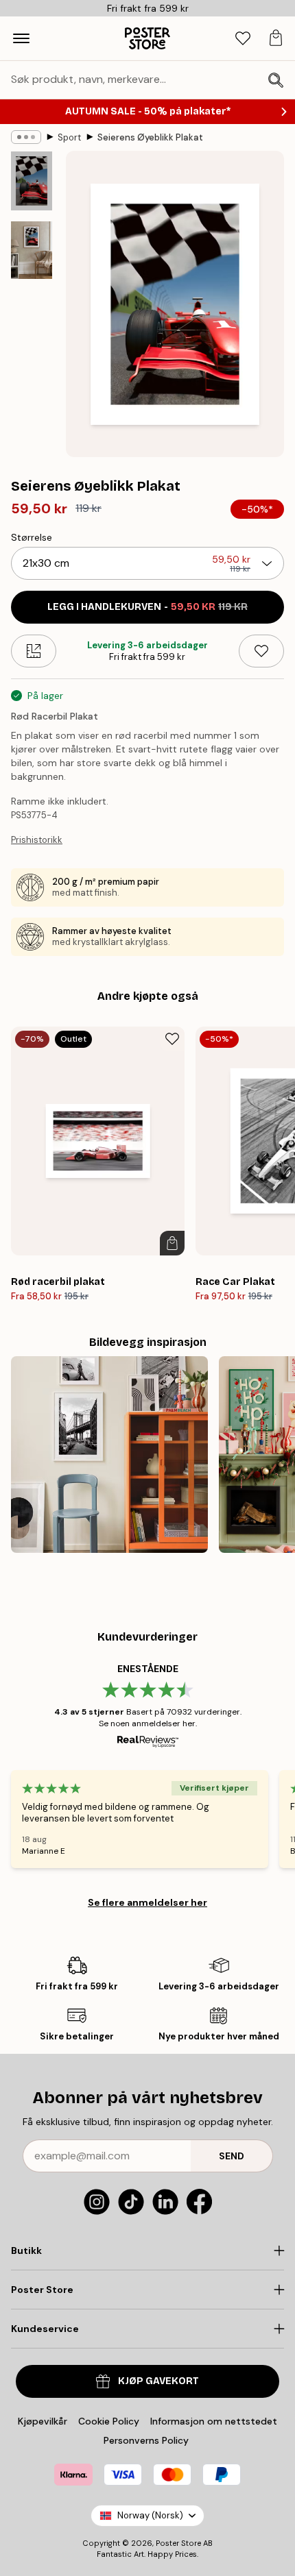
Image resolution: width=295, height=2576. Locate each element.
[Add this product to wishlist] (261, 651)
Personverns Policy (147, 2440)
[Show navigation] (21, 38)
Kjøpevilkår (43, 2421)
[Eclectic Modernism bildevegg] (109, 1455)
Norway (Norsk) (150, 2515)
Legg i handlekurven (147, 607)
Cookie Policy (109, 2421)
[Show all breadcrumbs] (26, 137)
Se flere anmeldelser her (147, 1902)
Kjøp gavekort (158, 2381)
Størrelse (32, 537)
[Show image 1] (32, 181)
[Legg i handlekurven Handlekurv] (172, 1243)
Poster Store (178, 2543)
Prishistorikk (37, 840)
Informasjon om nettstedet (214, 2421)
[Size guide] (34, 651)
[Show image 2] (32, 250)
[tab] (243, 39)
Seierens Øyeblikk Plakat (150, 137)
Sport (69, 137)
